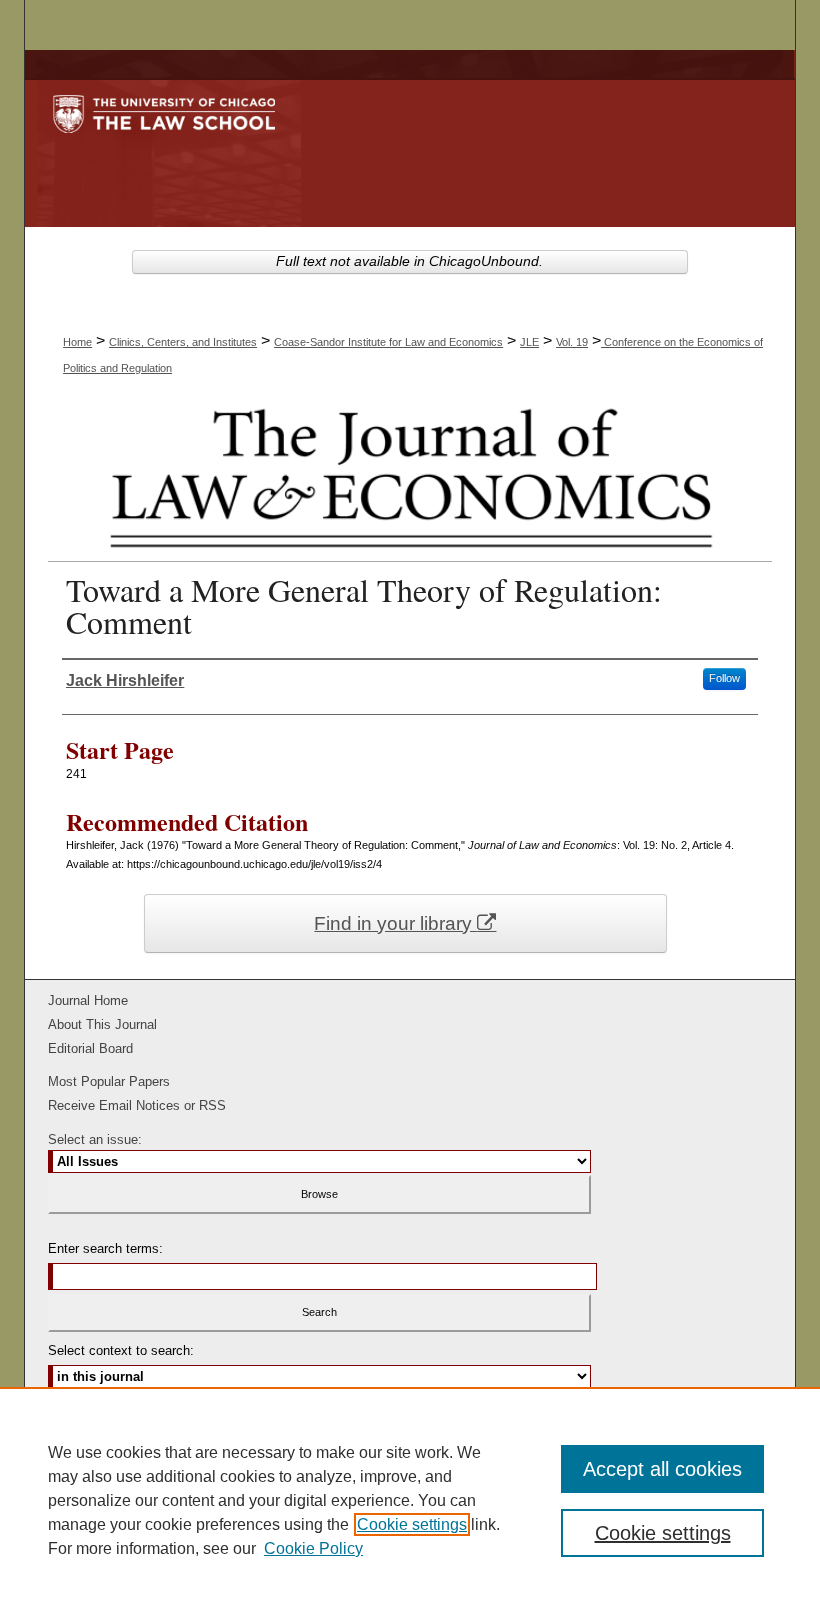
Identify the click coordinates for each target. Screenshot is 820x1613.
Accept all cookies (662, 1469)
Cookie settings (412, 1524)
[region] (410, 1500)
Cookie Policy (313, 1548)
